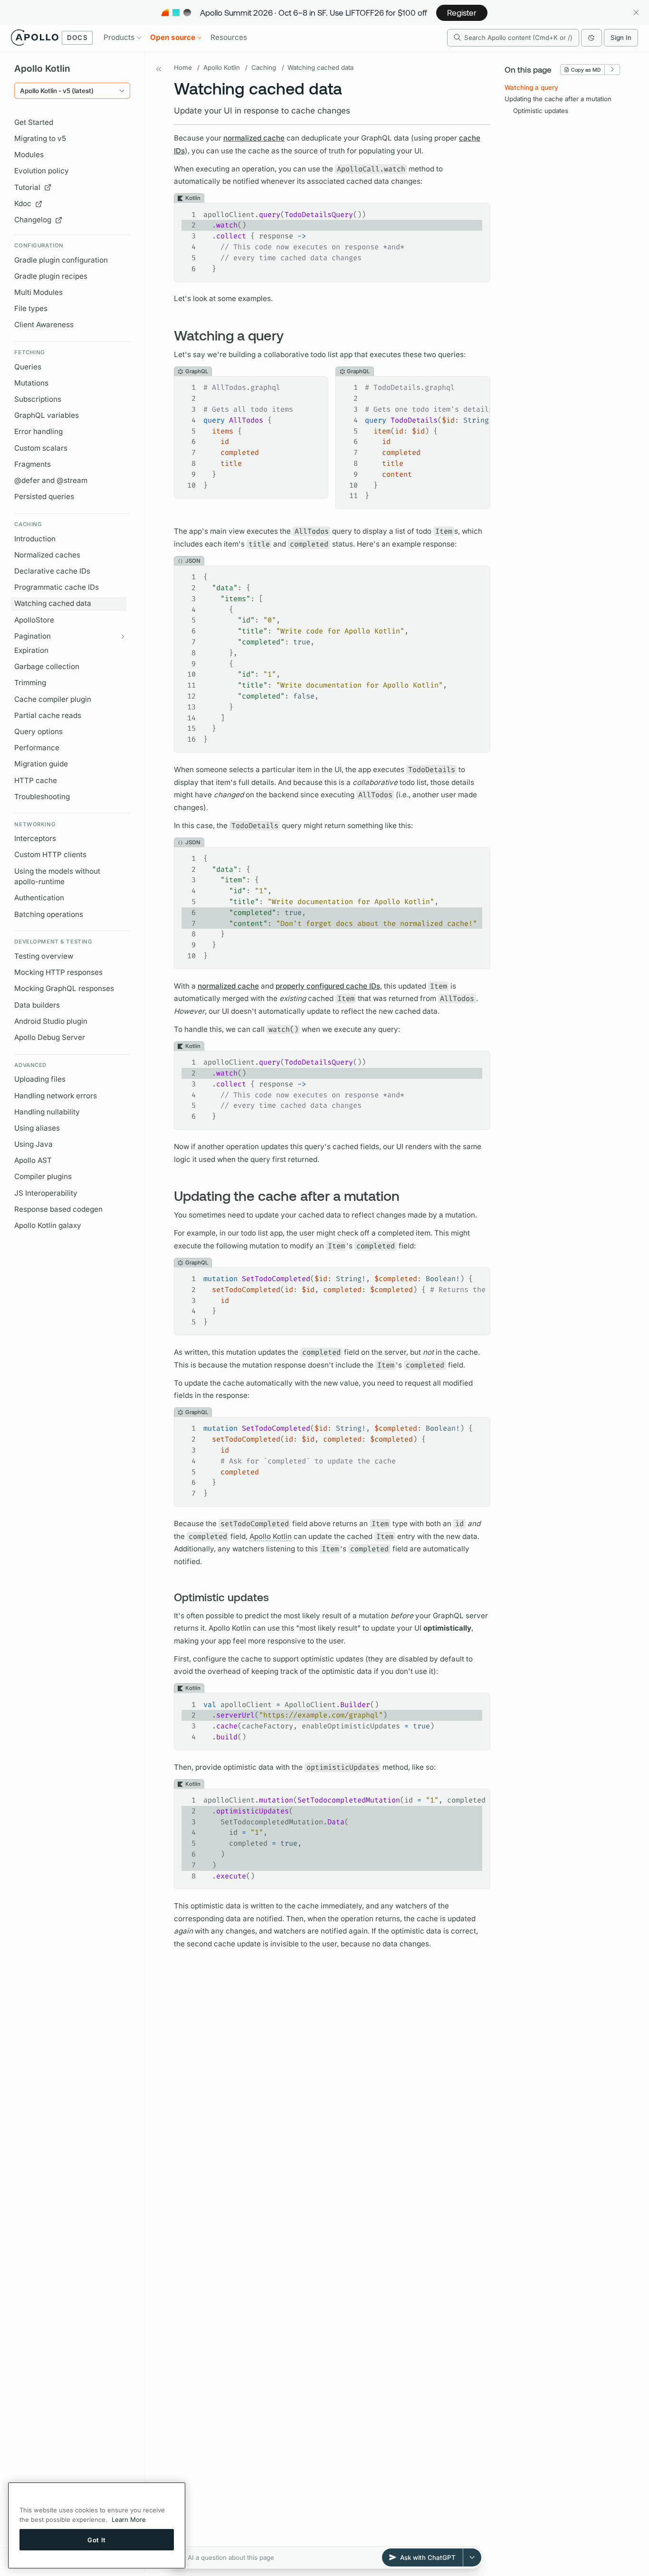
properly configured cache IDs (328, 986)
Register (462, 12)
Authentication (39, 898)
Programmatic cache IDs (57, 587)
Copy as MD (586, 70)
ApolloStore (34, 620)
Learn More (129, 2519)
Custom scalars (41, 448)
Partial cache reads (48, 715)
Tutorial (27, 187)
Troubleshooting (42, 797)
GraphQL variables (47, 415)
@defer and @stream (51, 480)
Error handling (38, 431)
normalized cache (254, 138)
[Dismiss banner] (636, 13)
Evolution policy (42, 171)
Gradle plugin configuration (61, 260)
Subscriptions (38, 399)
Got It (97, 2539)
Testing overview (44, 956)
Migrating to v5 (40, 138)
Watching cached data (53, 603)
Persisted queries (44, 496)
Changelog (33, 220)
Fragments (33, 464)
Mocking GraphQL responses (64, 988)
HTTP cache (36, 780)
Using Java (33, 1144)
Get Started (34, 122)
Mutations (31, 383)
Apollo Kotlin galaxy (48, 1225)
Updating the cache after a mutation (558, 99)
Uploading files (40, 1079)
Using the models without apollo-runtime (57, 877)
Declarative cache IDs (52, 571)
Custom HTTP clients (50, 854)
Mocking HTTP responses (58, 972)
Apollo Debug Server (50, 1037)
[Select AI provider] (472, 2557)
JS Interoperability (46, 1193)
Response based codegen (58, 1209)
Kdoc (23, 203)
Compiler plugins (43, 1176)
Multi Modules (38, 292)
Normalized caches (47, 555)
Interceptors (35, 838)
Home (183, 67)
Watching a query (531, 87)
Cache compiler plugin (53, 699)
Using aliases (37, 1128)
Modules (29, 155)
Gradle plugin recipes (51, 276)
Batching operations (49, 914)
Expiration (31, 650)
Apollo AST (33, 1160)
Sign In (621, 38)
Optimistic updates (541, 111)
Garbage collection (47, 666)
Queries (28, 367)
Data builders (37, 1005)
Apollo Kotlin (222, 67)
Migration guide (41, 764)
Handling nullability (47, 1112)
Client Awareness (44, 325)
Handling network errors (56, 1096)
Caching (264, 67)
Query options (38, 731)
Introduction (35, 539)
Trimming (30, 683)
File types (31, 308)
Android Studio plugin (51, 1021)
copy (476, 211)
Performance (37, 748)
